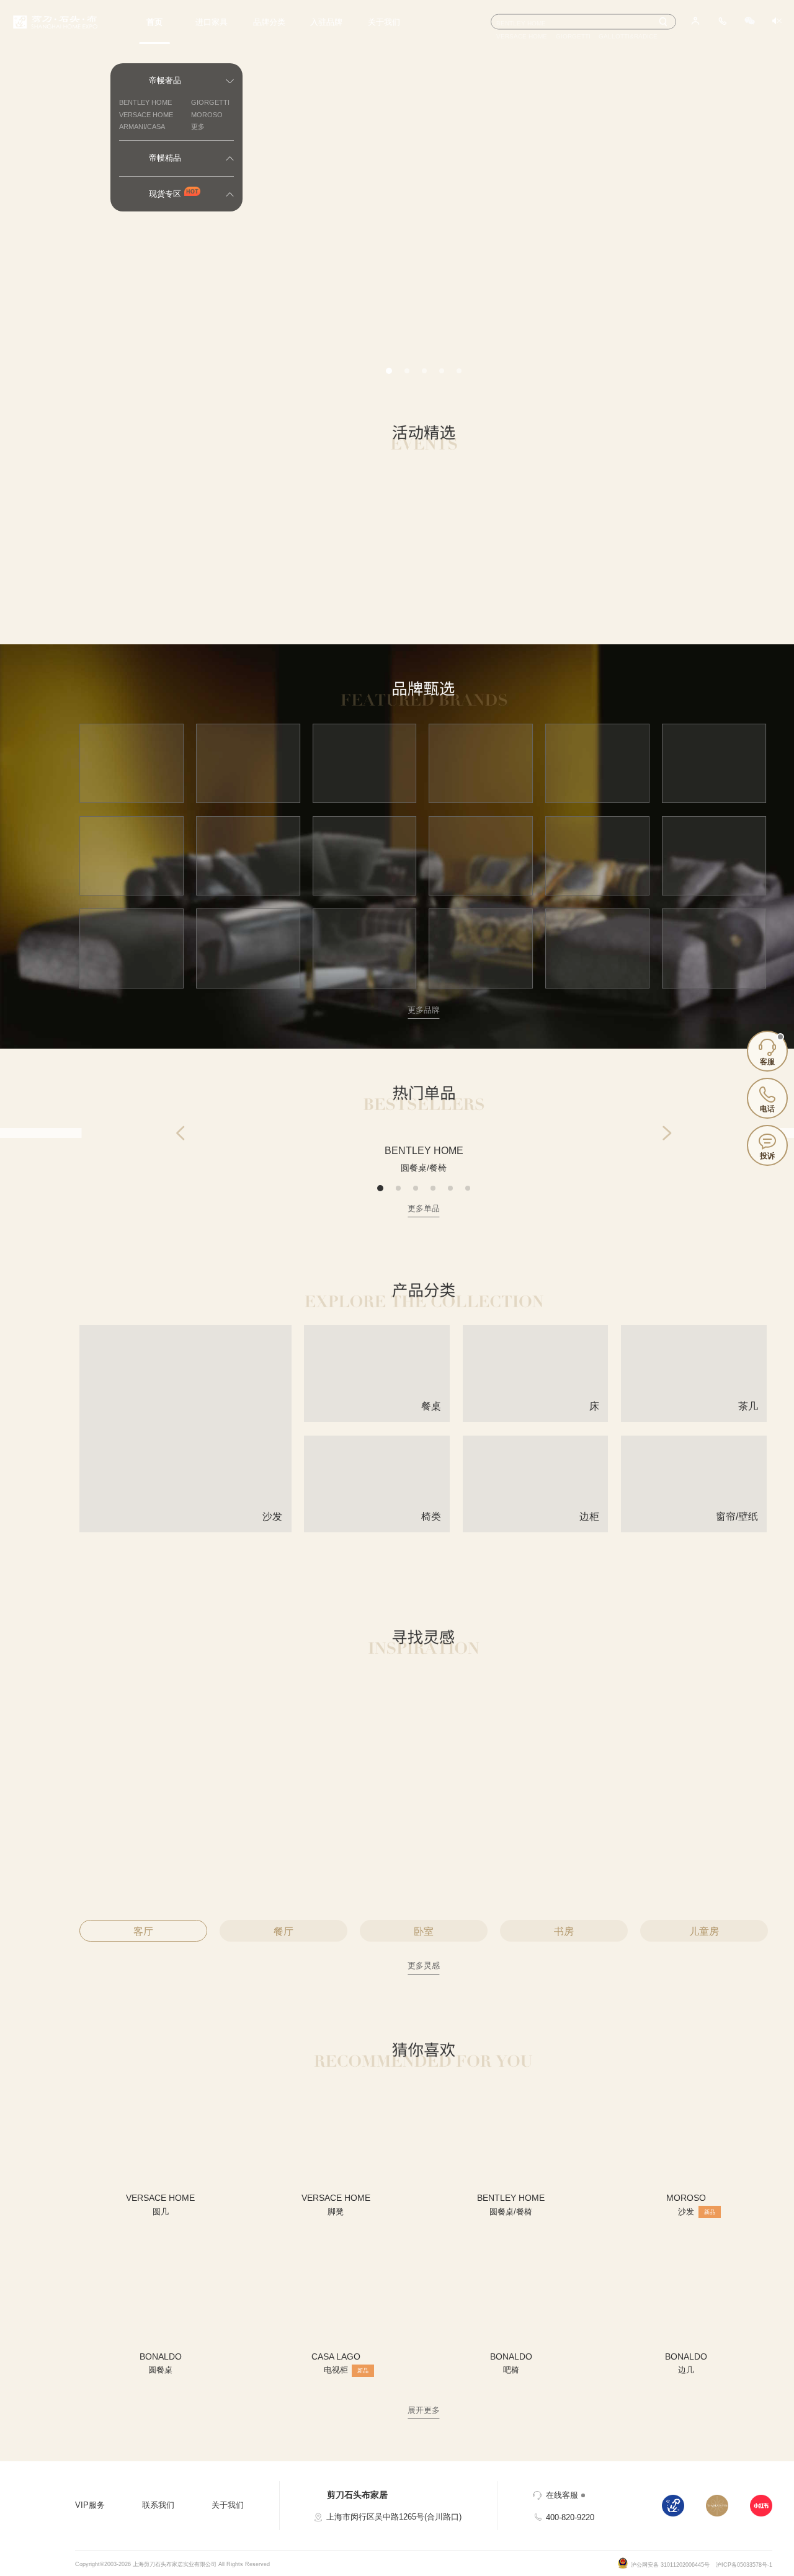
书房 (564, 1931)
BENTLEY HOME (145, 102)
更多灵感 (424, 1965)
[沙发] (185, 1527)
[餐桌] (377, 1417)
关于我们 (384, 22)
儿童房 (704, 1931)
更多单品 (424, 1208)
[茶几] (694, 1417)
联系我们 (158, 2505)
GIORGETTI (210, 102)
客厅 (143, 1931)
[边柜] (536, 1527)
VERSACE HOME (146, 115)
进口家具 (212, 22)
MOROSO (207, 115)
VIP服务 (90, 2505)
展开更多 (424, 2410)
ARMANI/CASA (142, 127)
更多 (198, 127)
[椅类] (377, 1527)
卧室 (424, 1931)
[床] (536, 1417)
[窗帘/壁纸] (694, 1527)
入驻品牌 (326, 22)
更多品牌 (424, 1010)
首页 (154, 22)
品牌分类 (269, 22)
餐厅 (283, 1931)
